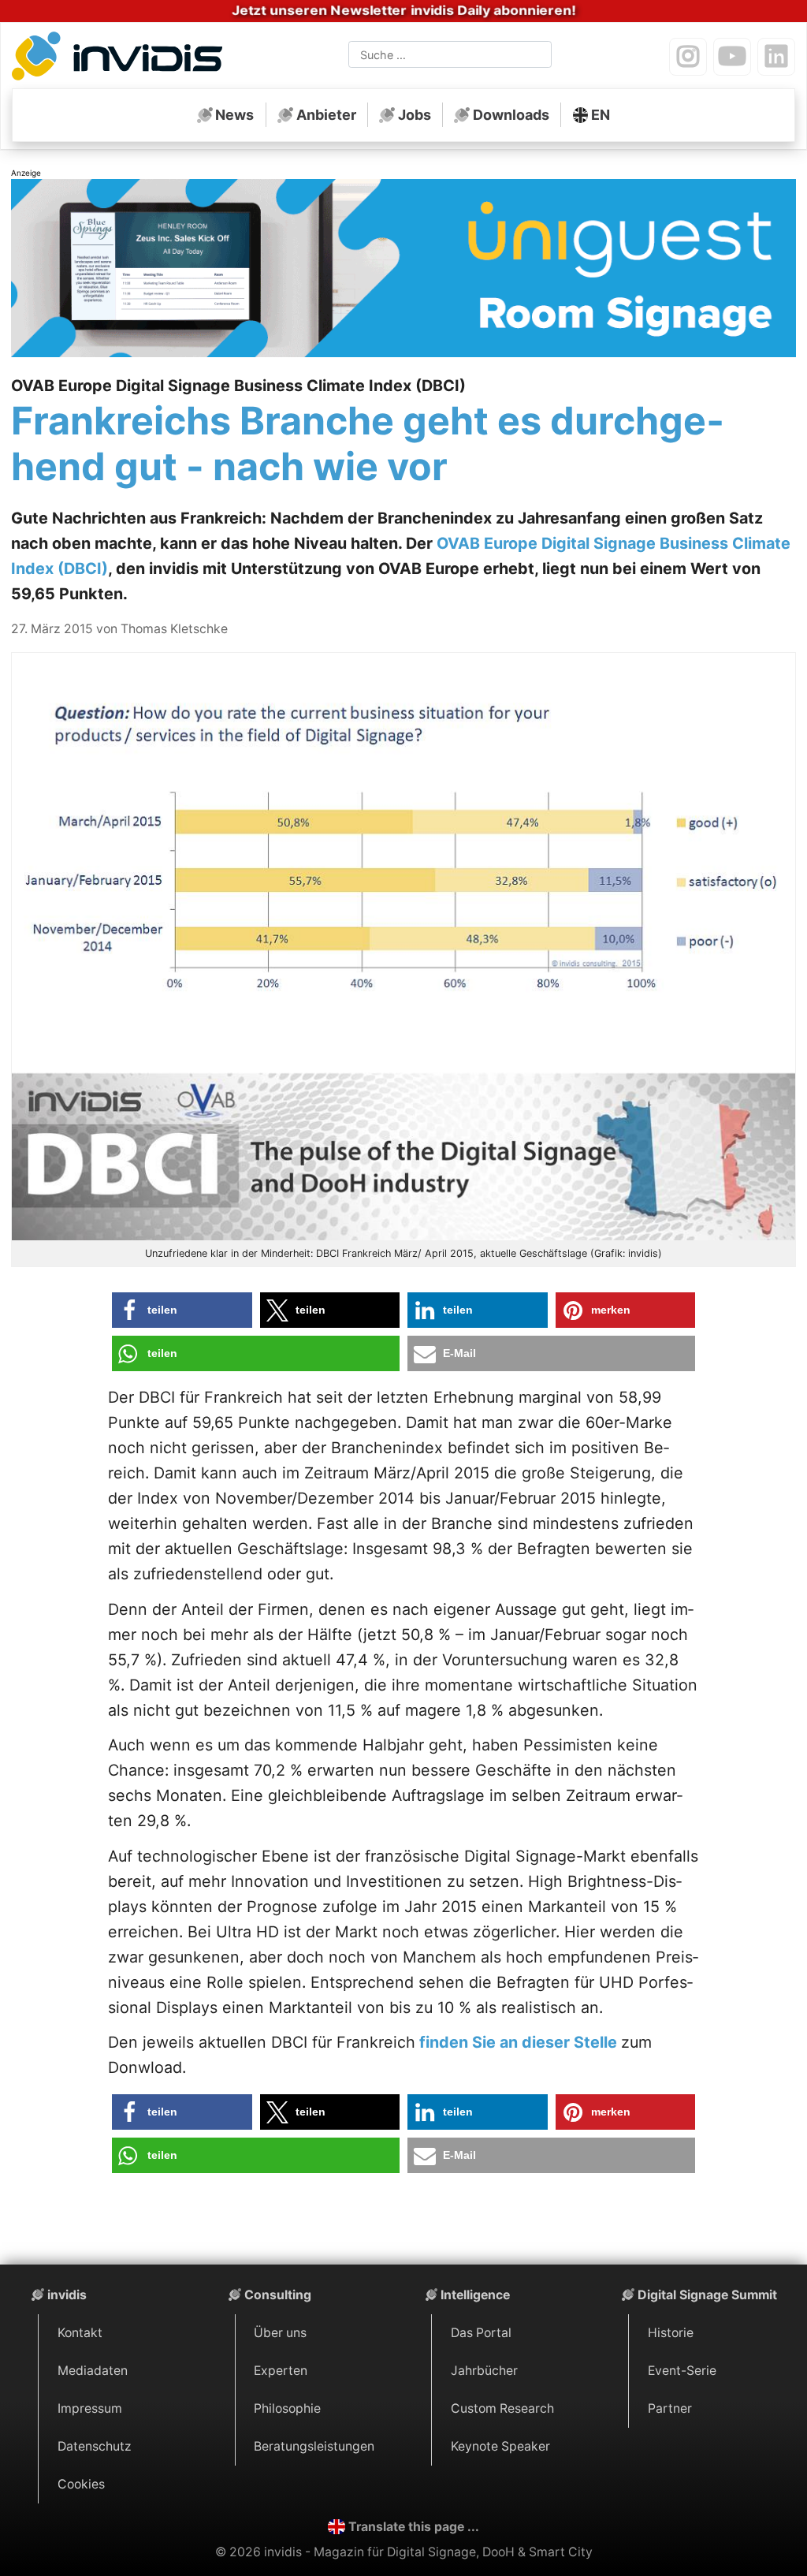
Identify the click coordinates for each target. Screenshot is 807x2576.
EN (601, 115)
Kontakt (80, 2333)
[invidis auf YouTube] (732, 57)
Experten (281, 2371)
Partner (670, 2408)
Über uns (280, 2333)
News (234, 115)
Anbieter (326, 115)
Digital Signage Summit (707, 2295)
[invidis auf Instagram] (688, 57)
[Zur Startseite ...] (121, 58)
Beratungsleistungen (314, 2446)
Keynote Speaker (500, 2446)
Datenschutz (95, 2446)
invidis (67, 2295)
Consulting (278, 2295)
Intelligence (475, 2295)
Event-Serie (682, 2371)
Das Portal (481, 2333)
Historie (671, 2333)
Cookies (81, 2484)
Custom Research (502, 2408)
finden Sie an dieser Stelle (518, 2042)
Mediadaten (93, 2371)
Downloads (511, 115)
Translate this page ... (414, 2527)
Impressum (90, 2408)
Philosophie (287, 2408)
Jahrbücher (484, 2371)
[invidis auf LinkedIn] (776, 57)
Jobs (415, 115)
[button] (182, 1310)
